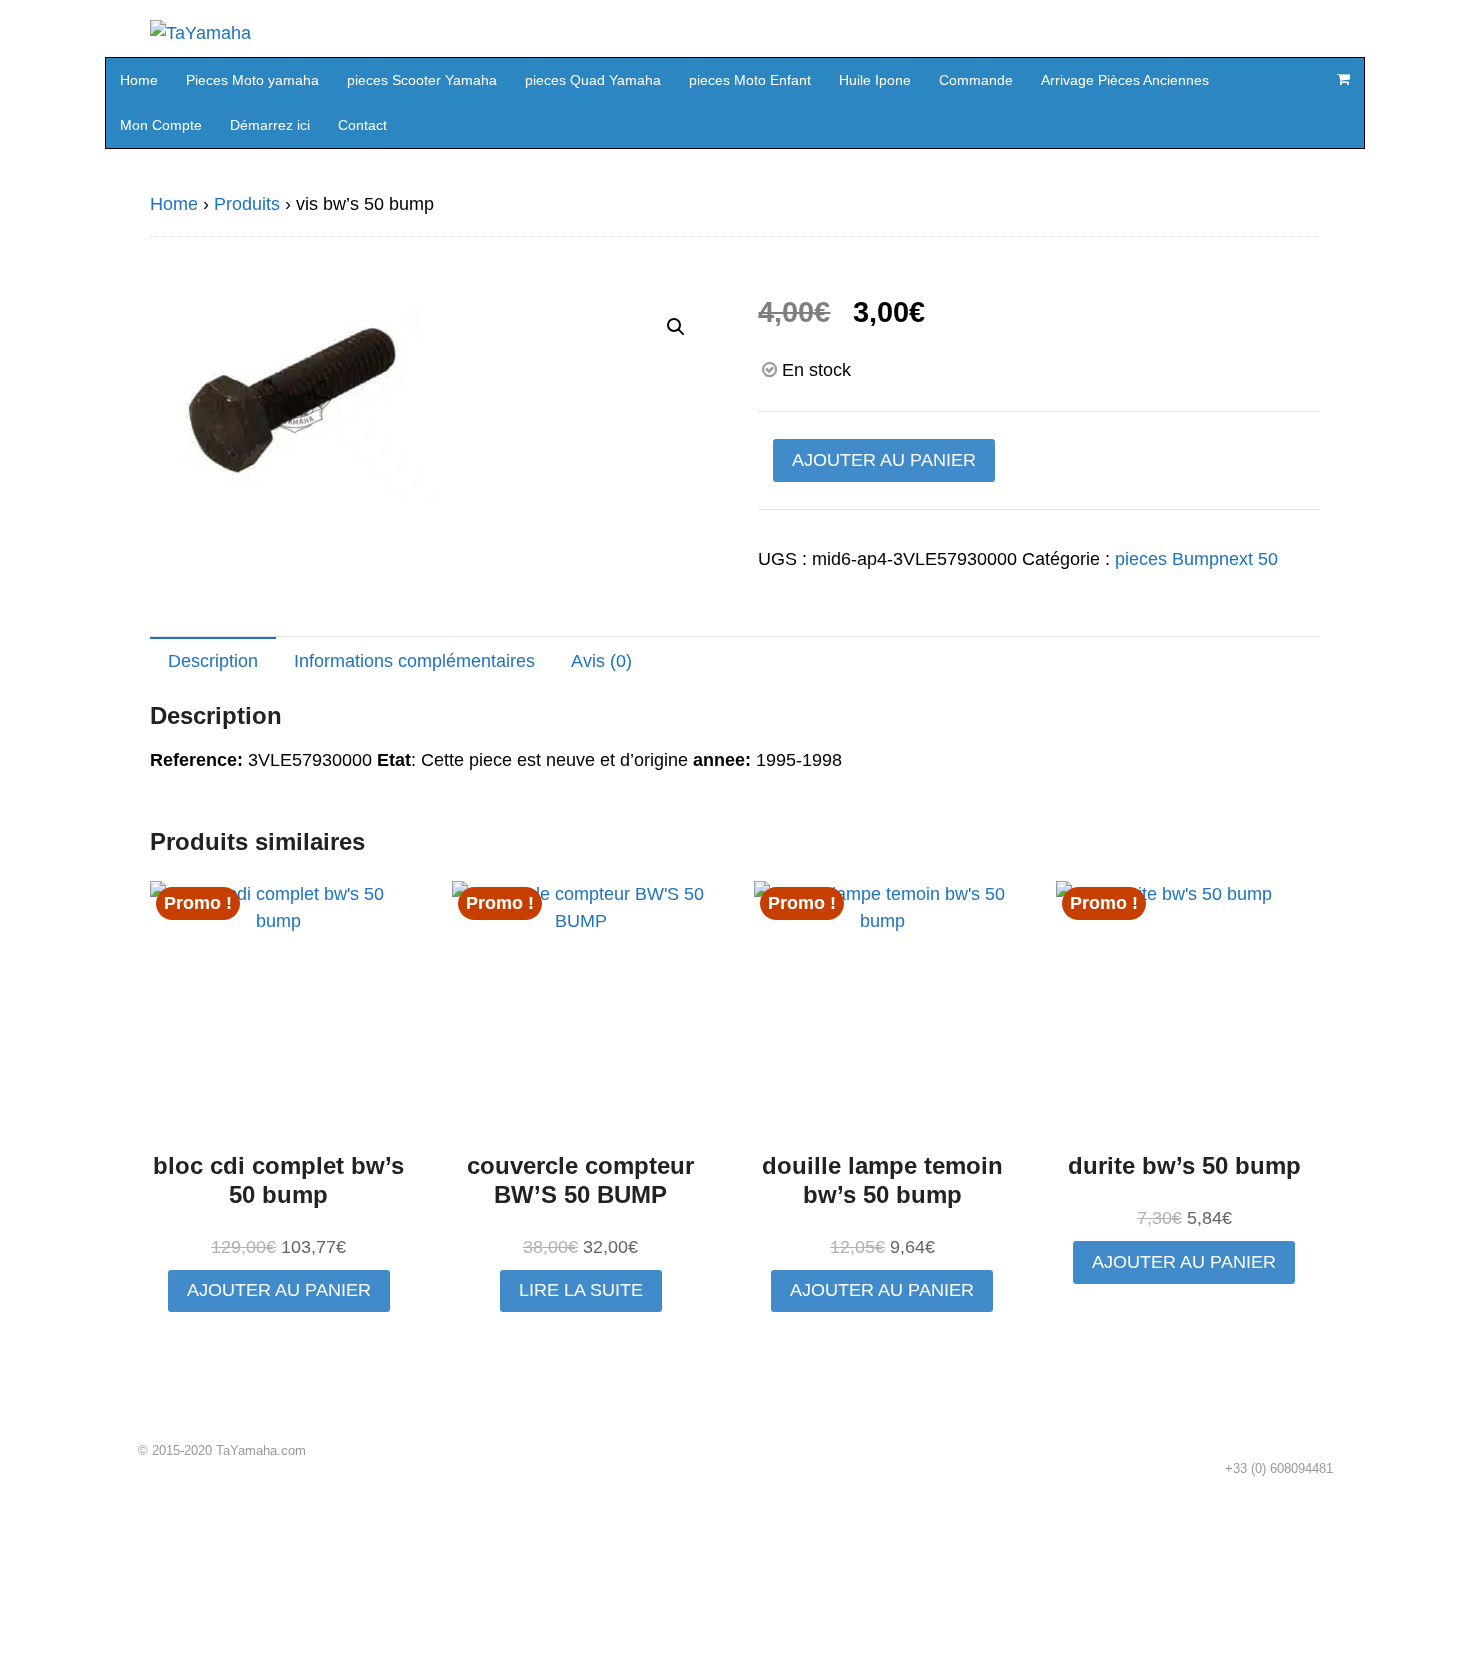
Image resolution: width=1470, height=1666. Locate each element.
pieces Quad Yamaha (593, 80)
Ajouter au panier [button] (279, 1290)
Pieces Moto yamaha (252, 80)
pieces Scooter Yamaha (422, 80)
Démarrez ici (270, 125)
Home (139, 80)
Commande (976, 80)
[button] (676, 327)
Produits (247, 204)
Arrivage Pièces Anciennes (1125, 80)
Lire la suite (581, 1290)
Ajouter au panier (884, 460)
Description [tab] (213, 661)
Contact (362, 125)
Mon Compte (161, 125)
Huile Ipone (875, 80)
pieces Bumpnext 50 (1196, 559)
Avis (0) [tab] (601, 661)
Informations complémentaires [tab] (414, 661)
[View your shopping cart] (1343, 79)
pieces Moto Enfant (750, 80)
